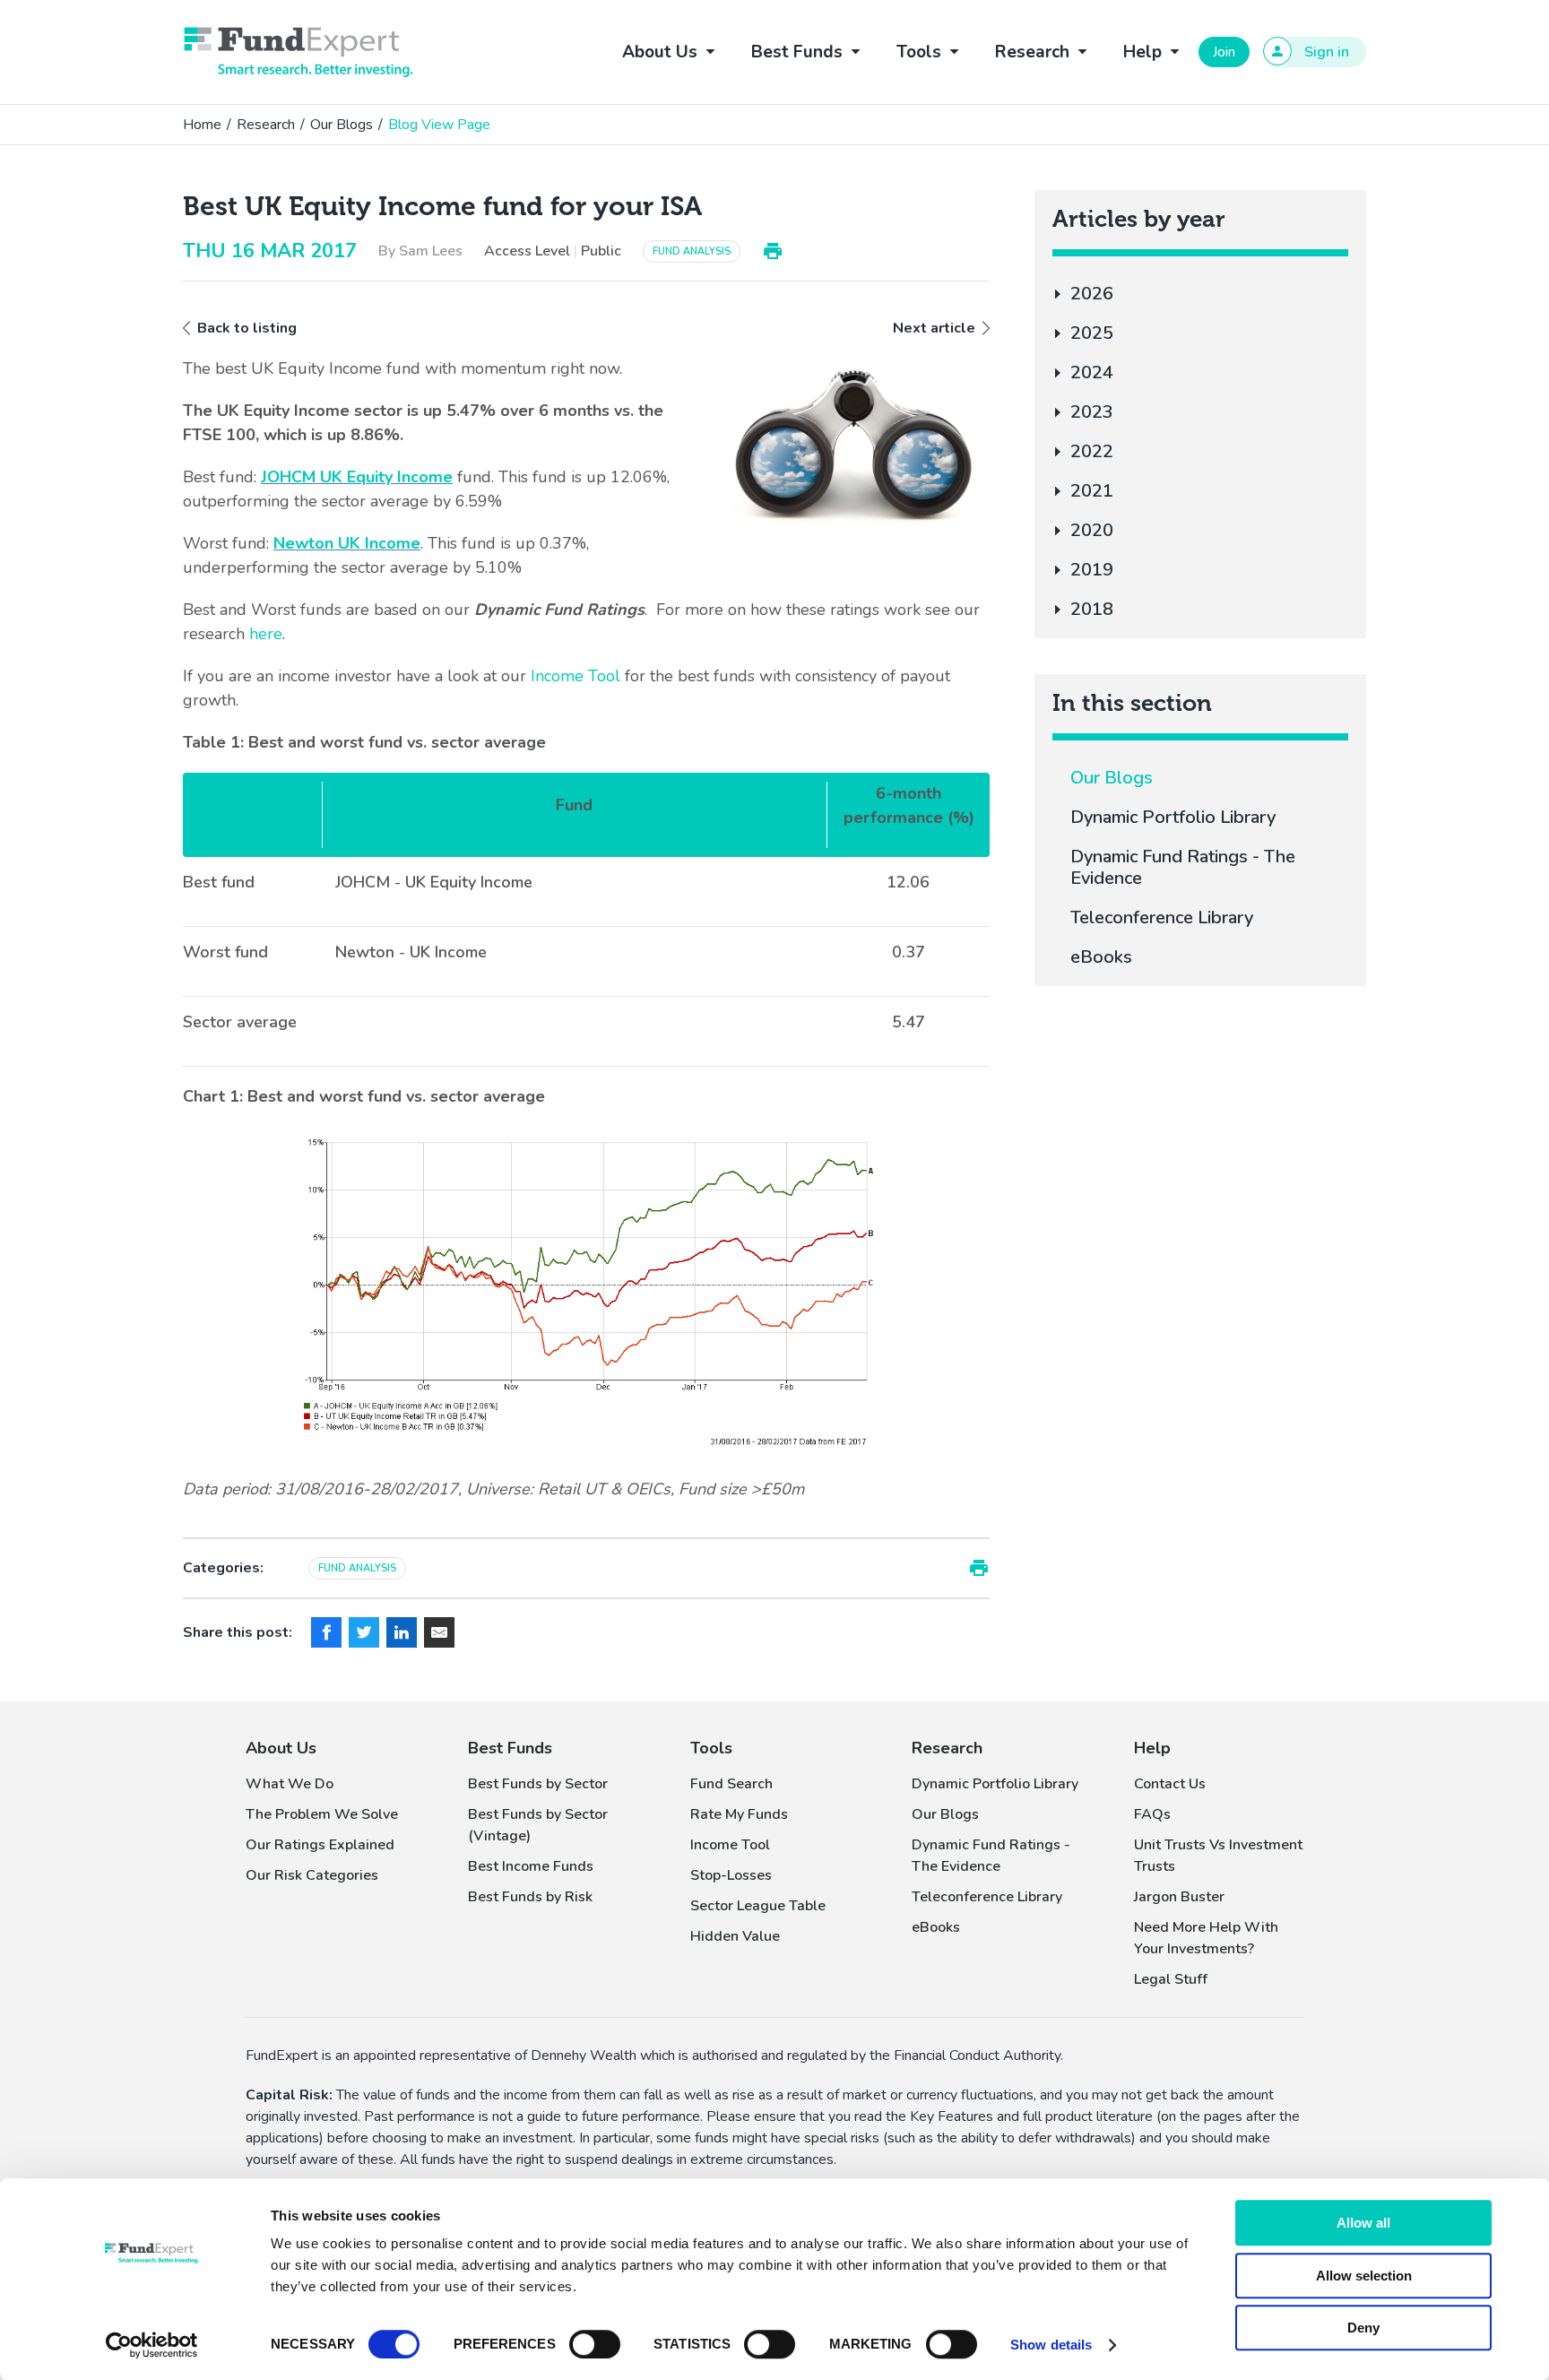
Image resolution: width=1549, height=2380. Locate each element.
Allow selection (1364, 2276)
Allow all (1363, 2223)
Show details (1051, 2345)
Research (266, 125)
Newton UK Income (347, 543)
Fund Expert (299, 52)
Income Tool (575, 676)
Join (1224, 52)
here (266, 634)
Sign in (1327, 52)
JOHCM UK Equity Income (357, 477)
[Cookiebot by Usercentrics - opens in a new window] (152, 2345)
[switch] (595, 2344)
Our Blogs (342, 125)
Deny (1363, 2328)
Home (202, 125)
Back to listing (247, 328)
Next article (934, 328)
